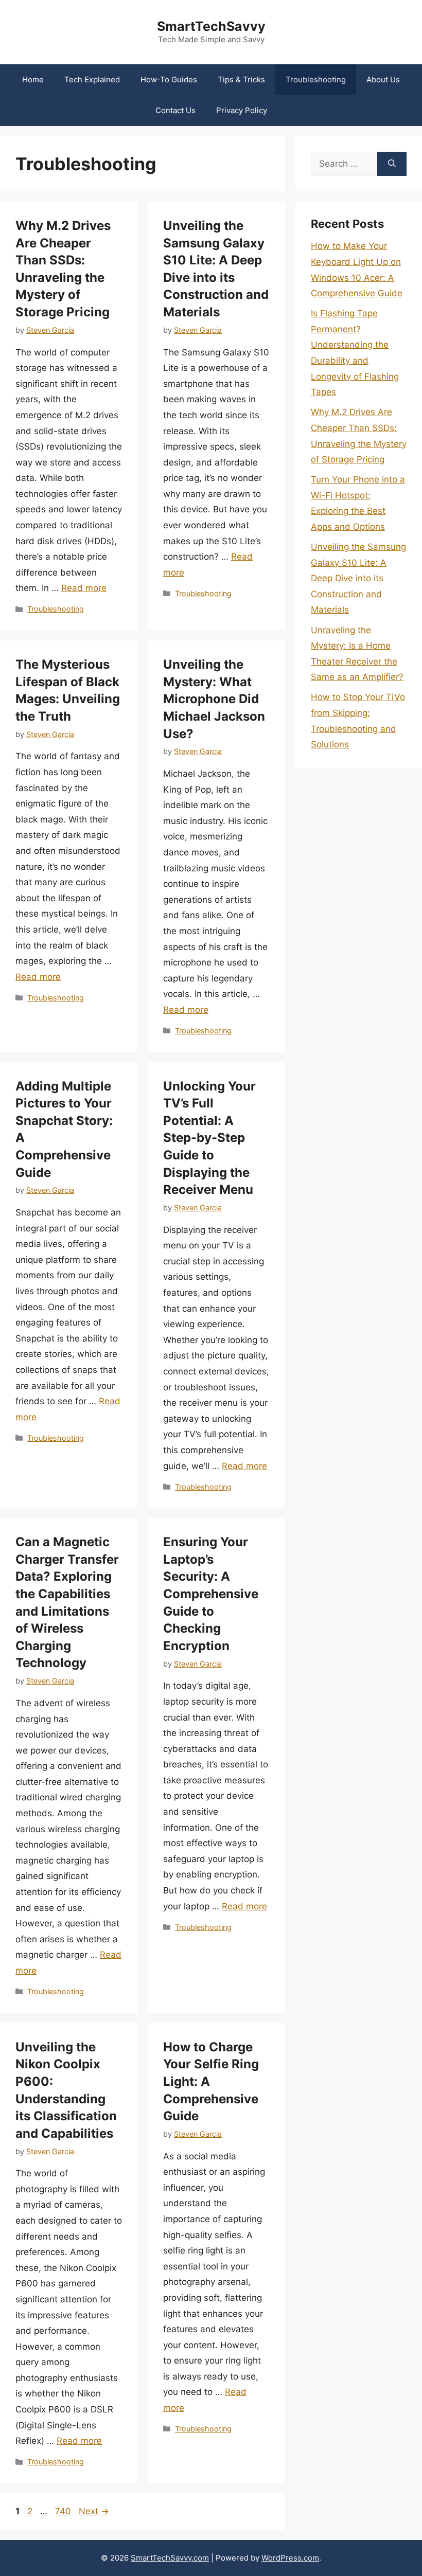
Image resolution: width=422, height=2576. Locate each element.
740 (64, 2511)
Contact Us (175, 110)
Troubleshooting (316, 79)
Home (33, 79)
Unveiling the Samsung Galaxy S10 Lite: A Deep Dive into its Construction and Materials (358, 578)
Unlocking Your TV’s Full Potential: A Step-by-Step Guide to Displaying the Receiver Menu (209, 1138)
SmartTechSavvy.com (170, 2558)
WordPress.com (290, 2558)
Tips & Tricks (241, 79)
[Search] (392, 164)
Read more (84, 588)
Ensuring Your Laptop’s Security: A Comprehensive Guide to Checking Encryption (211, 1594)
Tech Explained (92, 79)
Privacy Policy (242, 110)
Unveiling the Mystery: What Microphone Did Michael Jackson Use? (214, 699)
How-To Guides (169, 79)
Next (94, 2511)
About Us (383, 79)
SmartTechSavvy (211, 26)
